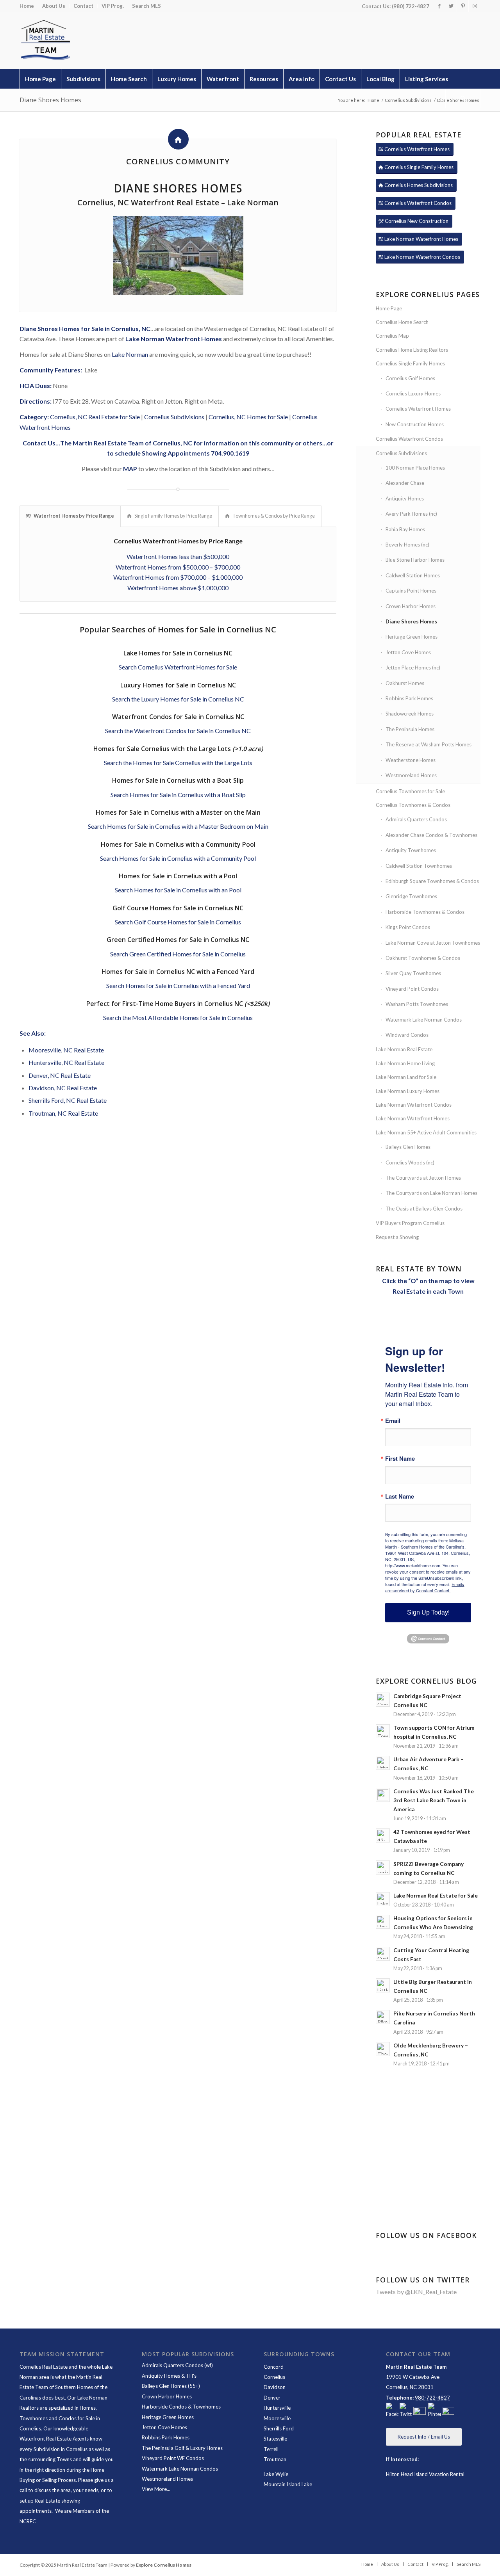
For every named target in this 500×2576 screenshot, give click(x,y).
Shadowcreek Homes (410, 714)
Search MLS (146, 6)
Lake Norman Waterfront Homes (174, 339)
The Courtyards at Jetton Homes (423, 1178)
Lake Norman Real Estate (404, 1049)
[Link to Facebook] (439, 6)
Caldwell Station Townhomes (419, 866)
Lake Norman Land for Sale (406, 1077)
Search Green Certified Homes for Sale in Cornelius (178, 954)
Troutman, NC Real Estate (63, 1113)
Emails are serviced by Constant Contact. (425, 1587)
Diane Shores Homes (50, 100)
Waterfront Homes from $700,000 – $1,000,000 (178, 577)
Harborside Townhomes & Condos (425, 912)
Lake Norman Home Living (405, 1063)
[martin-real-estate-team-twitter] (406, 2411)
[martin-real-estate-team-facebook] (392, 2411)
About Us (54, 6)
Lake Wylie (276, 2474)
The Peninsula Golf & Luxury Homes (182, 2448)
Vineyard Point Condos (412, 989)
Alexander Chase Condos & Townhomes (431, 835)
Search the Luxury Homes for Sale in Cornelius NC (178, 699)
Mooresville (277, 2418)
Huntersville (277, 2408)
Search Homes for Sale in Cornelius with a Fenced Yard (178, 985)
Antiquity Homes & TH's (169, 2376)
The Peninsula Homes (410, 729)
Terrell (271, 2449)
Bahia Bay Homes (405, 529)
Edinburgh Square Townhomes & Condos (432, 881)
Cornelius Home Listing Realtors (412, 350)
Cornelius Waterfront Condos (409, 439)
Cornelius (274, 2377)
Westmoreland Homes (411, 775)
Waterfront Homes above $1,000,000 (178, 588)
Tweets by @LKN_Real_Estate (416, 2292)
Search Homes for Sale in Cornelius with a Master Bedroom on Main (178, 826)
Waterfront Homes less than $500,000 (178, 556)
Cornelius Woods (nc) (410, 1162)
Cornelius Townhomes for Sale (410, 791)
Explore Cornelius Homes (164, 2565)
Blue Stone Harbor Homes (415, 560)
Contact (83, 6)
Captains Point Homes (411, 591)
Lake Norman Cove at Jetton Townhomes (433, 943)
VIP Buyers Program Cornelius (410, 1223)
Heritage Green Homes (412, 637)
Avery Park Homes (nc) (411, 514)
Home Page (389, 308)
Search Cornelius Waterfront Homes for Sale (178, 667)
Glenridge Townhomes (411, 896)
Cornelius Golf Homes (410, 378)
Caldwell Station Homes (413, 575)
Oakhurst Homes (405, 683)
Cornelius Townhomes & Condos (413, 805)
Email (393, 1421)
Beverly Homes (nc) (407, 545)
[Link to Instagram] (475, 6)
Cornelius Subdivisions (174, 417)
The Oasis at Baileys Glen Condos (424, 1209)
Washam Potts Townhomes (417, 1004)
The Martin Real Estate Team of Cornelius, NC (127, 443)
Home (27, 6)
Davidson (275, 2387)
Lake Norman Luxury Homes (408, 1091)
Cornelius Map (392, 336)
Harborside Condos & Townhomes (181, 2407)
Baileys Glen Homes (408, 1147)
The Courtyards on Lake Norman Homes (431, 1193)
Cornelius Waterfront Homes (418, 409)
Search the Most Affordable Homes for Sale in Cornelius (178, 1017)
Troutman (275, 2459)
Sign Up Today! (428, 1612)
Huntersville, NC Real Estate (66, 1062)
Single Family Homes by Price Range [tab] (173, 516)
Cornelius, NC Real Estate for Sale (95, 417)
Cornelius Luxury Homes (413, 393)
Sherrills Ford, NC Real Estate (68, 1100)
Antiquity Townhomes (411, 850)
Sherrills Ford (279, 2428)
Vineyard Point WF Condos (173, 2458)
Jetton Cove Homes (408, 652)
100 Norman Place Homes (415, 468)
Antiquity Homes (405, 498)
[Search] (463, 98)
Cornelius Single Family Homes (410, 363)
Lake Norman (130, 354)
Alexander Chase (405, 483)
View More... (156, 2489)
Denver (272, 2398)
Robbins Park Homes (409, 698)
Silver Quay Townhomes (413, 973)
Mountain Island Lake (288, 2484)
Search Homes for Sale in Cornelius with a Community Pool (178, 858)
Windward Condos (407, 1035)
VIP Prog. (113, 6)
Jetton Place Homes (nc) (413, 668)
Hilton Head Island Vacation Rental (425, 2474)
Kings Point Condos (408, 927)
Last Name (400, 1496)
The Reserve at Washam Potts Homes (429, 744)
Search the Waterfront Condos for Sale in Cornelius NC (178, 731)
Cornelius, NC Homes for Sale (248, 417)
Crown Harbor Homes (411, 606)
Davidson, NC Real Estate (63, 1088)
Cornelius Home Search (402, 322)
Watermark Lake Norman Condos (424, 1020)
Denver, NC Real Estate (60, 1075)
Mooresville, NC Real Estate (66, 1050)
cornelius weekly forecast (430, 2178)
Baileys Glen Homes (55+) (171, 2386)
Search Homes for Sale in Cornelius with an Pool (178, 890)
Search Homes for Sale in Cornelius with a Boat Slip (178, 795)
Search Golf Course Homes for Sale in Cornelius (178, 922)
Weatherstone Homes (411, 760)
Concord (274, 2367)
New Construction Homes (415, 424)
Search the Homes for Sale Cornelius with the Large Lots (178, 763)
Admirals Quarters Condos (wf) (177, 2365)
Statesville (275, 2439)
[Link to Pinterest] (463, 6)
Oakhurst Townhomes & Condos (423, 958)
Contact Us (39, 443)
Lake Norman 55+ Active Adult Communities (426, 1132)
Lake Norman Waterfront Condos (414, 1105)
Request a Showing (397, 1237)
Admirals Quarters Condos (416, 819)
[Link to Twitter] (451, 6)
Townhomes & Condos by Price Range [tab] (274, 516)
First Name (400, 1459)
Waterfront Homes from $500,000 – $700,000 (178, 567)
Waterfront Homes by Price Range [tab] (74, 516)
